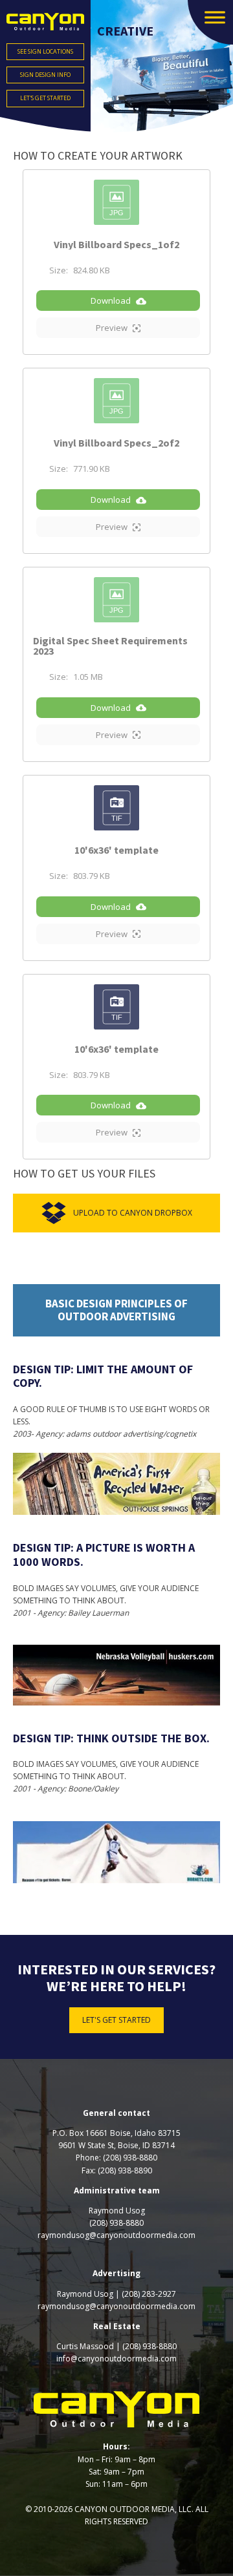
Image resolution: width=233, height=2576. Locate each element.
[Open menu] (215, 17)
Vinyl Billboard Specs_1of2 (116, 244)
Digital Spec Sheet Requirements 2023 (110, 646)
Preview (112, 328)
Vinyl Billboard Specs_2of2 (116, 443)
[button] (210, 22)
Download (111, 301)
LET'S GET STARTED (116, 2020)
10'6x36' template (116, 850)
